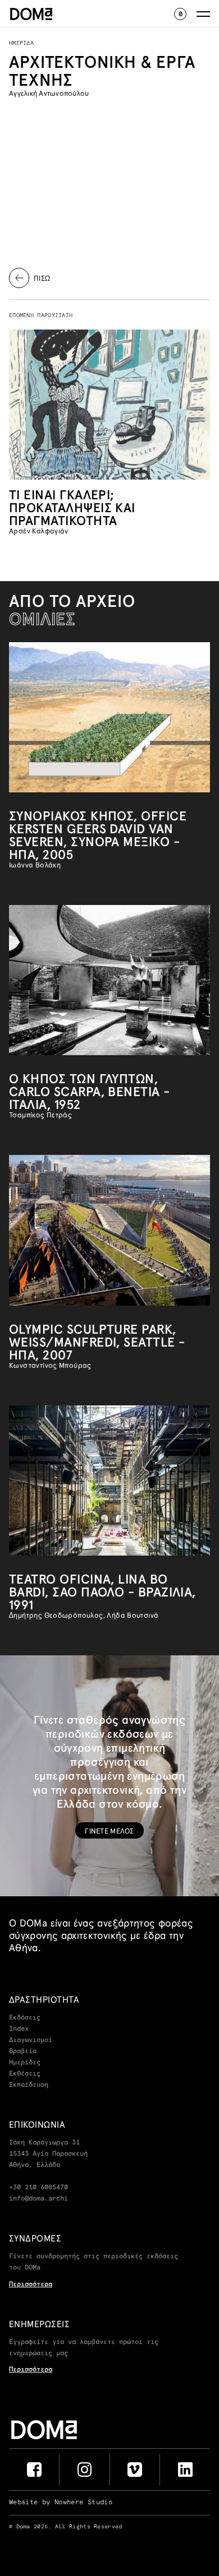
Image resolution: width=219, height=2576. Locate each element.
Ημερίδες (25, 2063)
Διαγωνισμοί (31, 2040)
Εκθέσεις (25, 2074)
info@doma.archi (38, 2199)
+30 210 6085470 (38, 2188)
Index (19, 2029)
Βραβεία (23, 2051)
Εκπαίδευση (29, 2085)
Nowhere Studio (83, 2503)
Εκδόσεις (25, 2018)
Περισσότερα (31, 2285)
